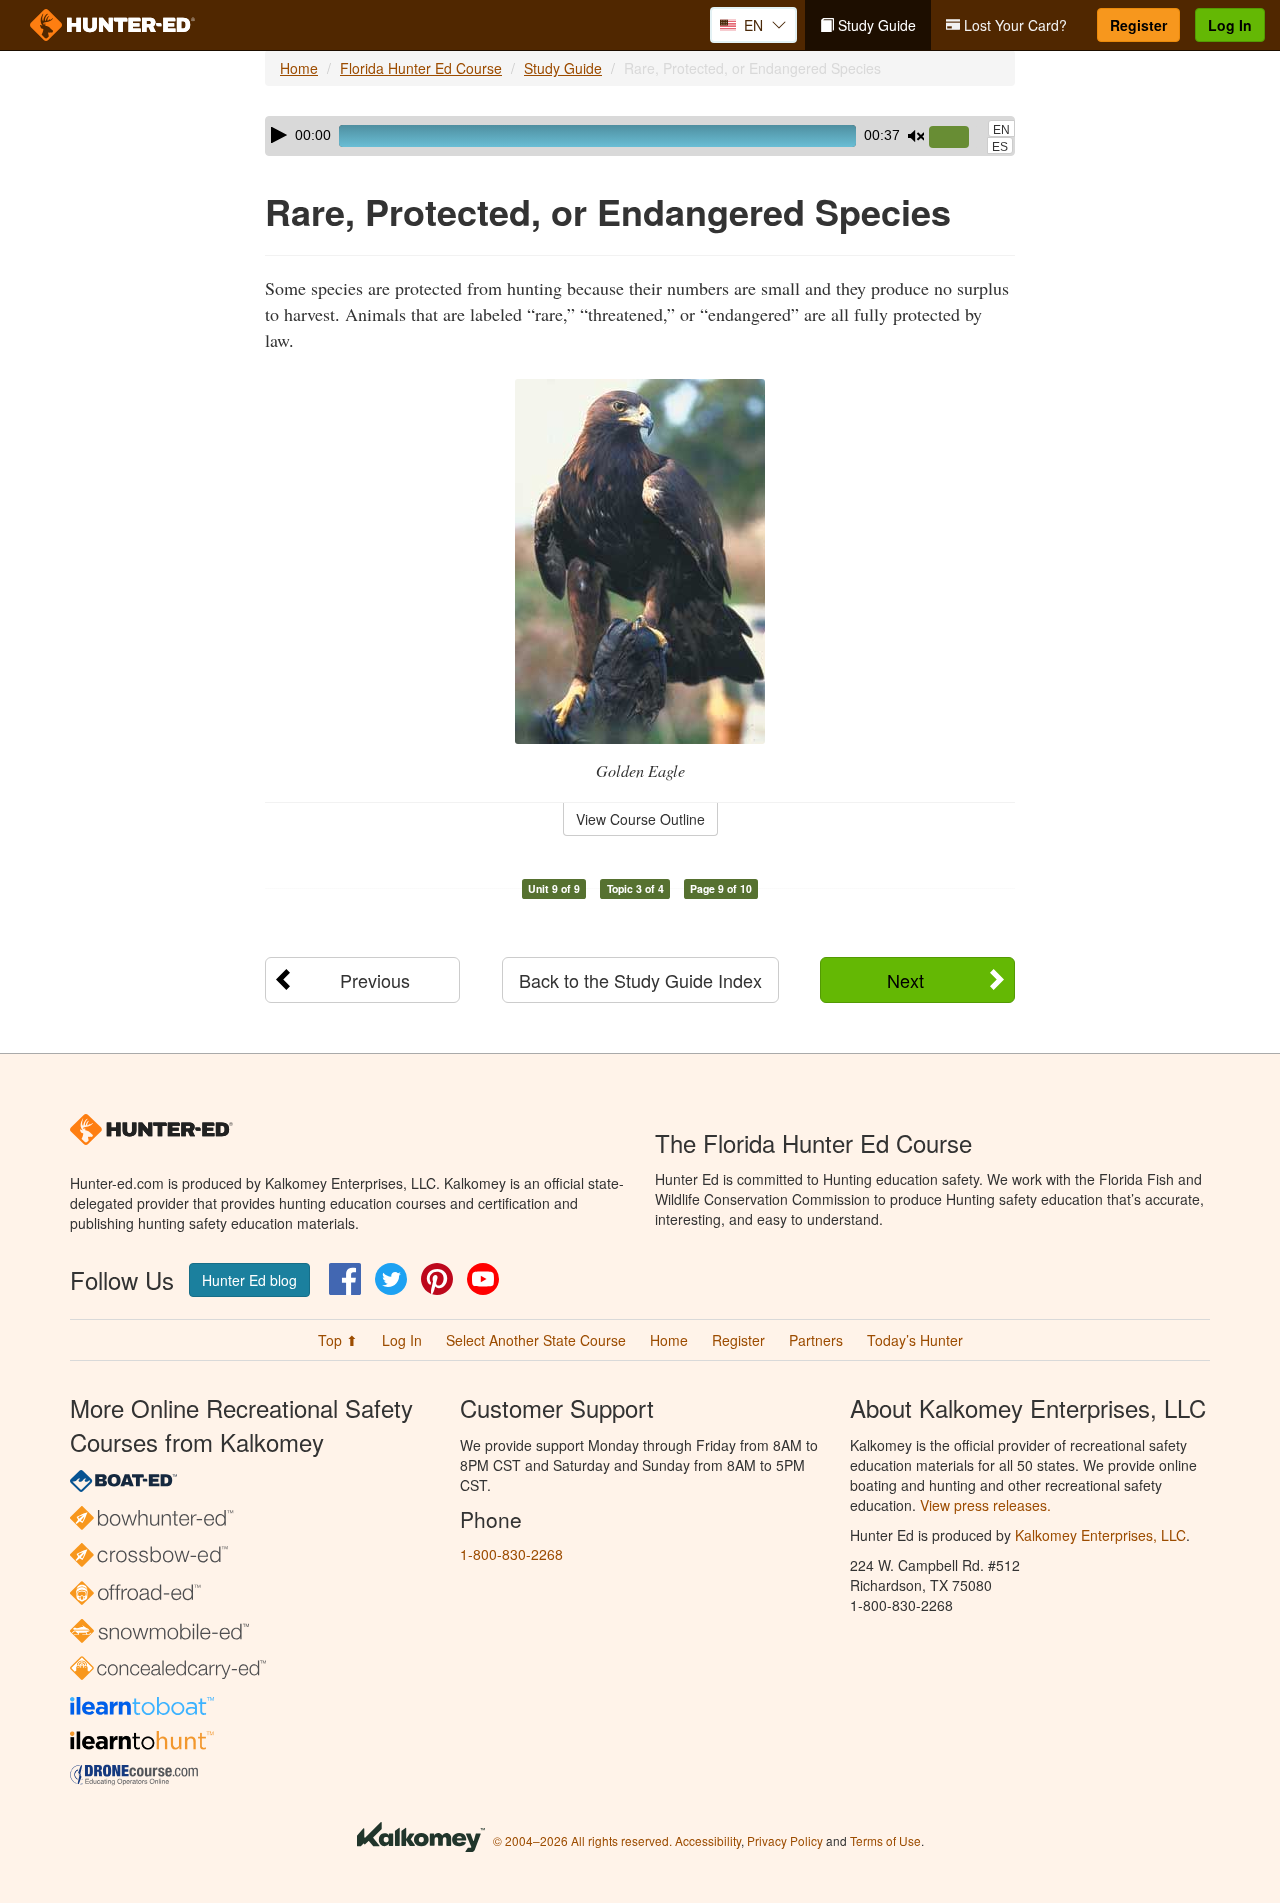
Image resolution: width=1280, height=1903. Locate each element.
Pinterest (437, 1279)
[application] (640, 136)
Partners (816, 1340)
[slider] (957, 138)
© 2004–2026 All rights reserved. (582, 1840)
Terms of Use (885, 1840)
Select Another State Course (536, 1340)
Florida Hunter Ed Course (421, 68)
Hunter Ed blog (249, 1280)
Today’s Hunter (915, 1340)
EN (1001, 130)
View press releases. (985, 1505)
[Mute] (916, 136)
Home (299, 68)
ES (1000, 147)
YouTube (483, 1279)
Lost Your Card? (1013, 25)
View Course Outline (640, 819)
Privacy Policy (785, 1840)
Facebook (345, 1279)
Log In (1230, 25)
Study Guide (875, 25)
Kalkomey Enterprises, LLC (1100, 1535)
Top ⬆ (338, 1340)
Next (905, 980)
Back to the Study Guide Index (640, 980)
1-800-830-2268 (511, 1554)
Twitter (391, 1279)
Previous (375, 980)
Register (1138, 25)
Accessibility (708, 1840)
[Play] (279, 135)
